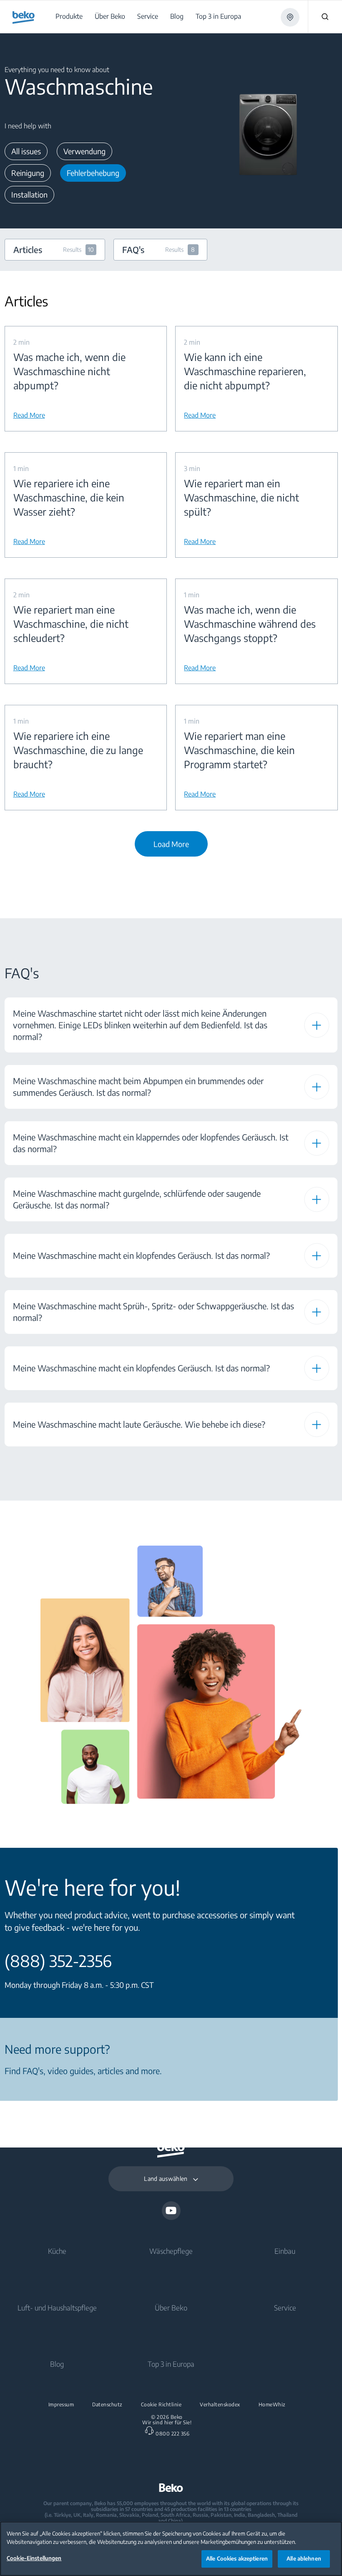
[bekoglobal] (24, 18)
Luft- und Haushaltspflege (57, 2308)
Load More (171, 844)
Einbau (285, 2251)
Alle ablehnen (304, 2558)
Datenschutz (107, 2405)
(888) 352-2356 (58, 1961)
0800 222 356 (172, 2434)
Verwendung (84, 151)
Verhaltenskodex (220, 2405)
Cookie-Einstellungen (34, 2558)
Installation (29, 194)
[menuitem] (70, 16)
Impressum (61, 2405)
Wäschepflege (171, 2251)
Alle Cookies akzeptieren (237, 2558)
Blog (57, 2364)
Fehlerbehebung (93, 173)
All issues (26, 151)
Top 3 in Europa (171, 2364)
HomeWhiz (272, 2405)
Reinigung (28, 173)
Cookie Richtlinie (161, 2405)
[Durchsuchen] (325, 17)
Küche (57, 2251)
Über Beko (171, 2308)
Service (285, 2308)
